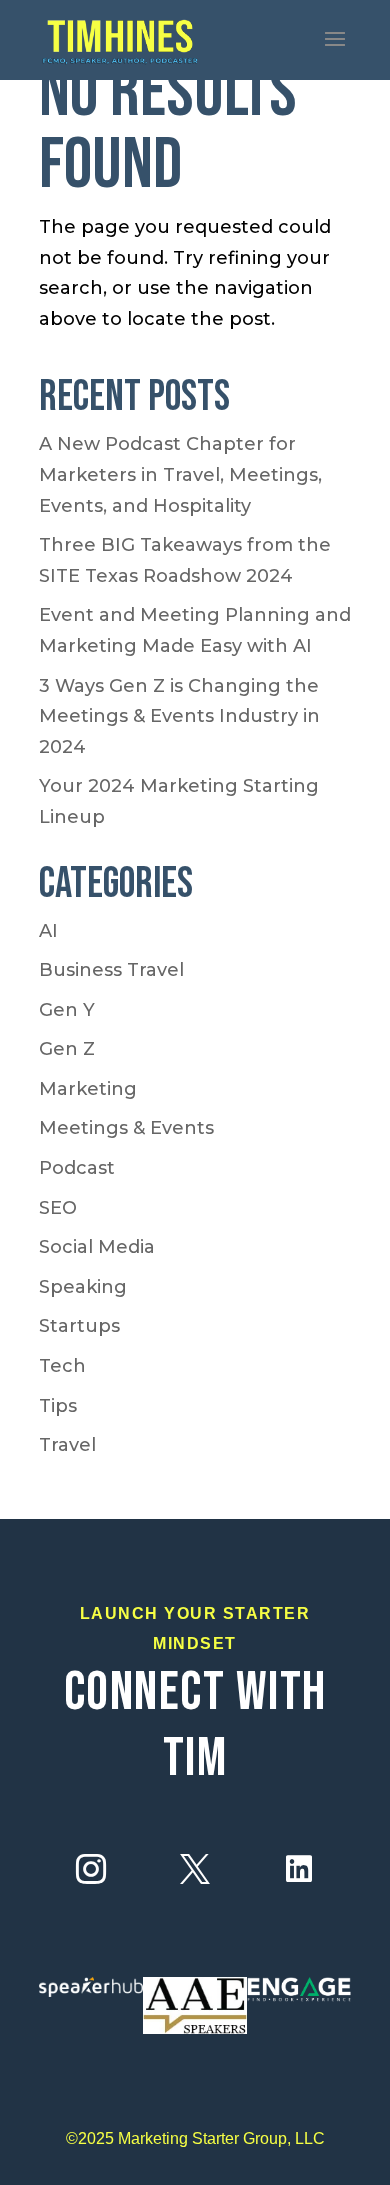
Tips (58, 1406)
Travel (67, 1445)
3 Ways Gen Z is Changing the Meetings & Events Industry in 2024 (179, 716)
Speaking (83, 1287)
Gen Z (67, 1049)
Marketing (88, 1089)
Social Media (97, 1247)
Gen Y (67, 1010)
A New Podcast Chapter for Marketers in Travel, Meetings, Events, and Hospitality (180, 474)
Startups (79, 1326)
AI (48, 931)
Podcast (77, 1168)
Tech (62, 1366)
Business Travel (111, 970)
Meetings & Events (126, 1128)
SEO (58, 1208)
